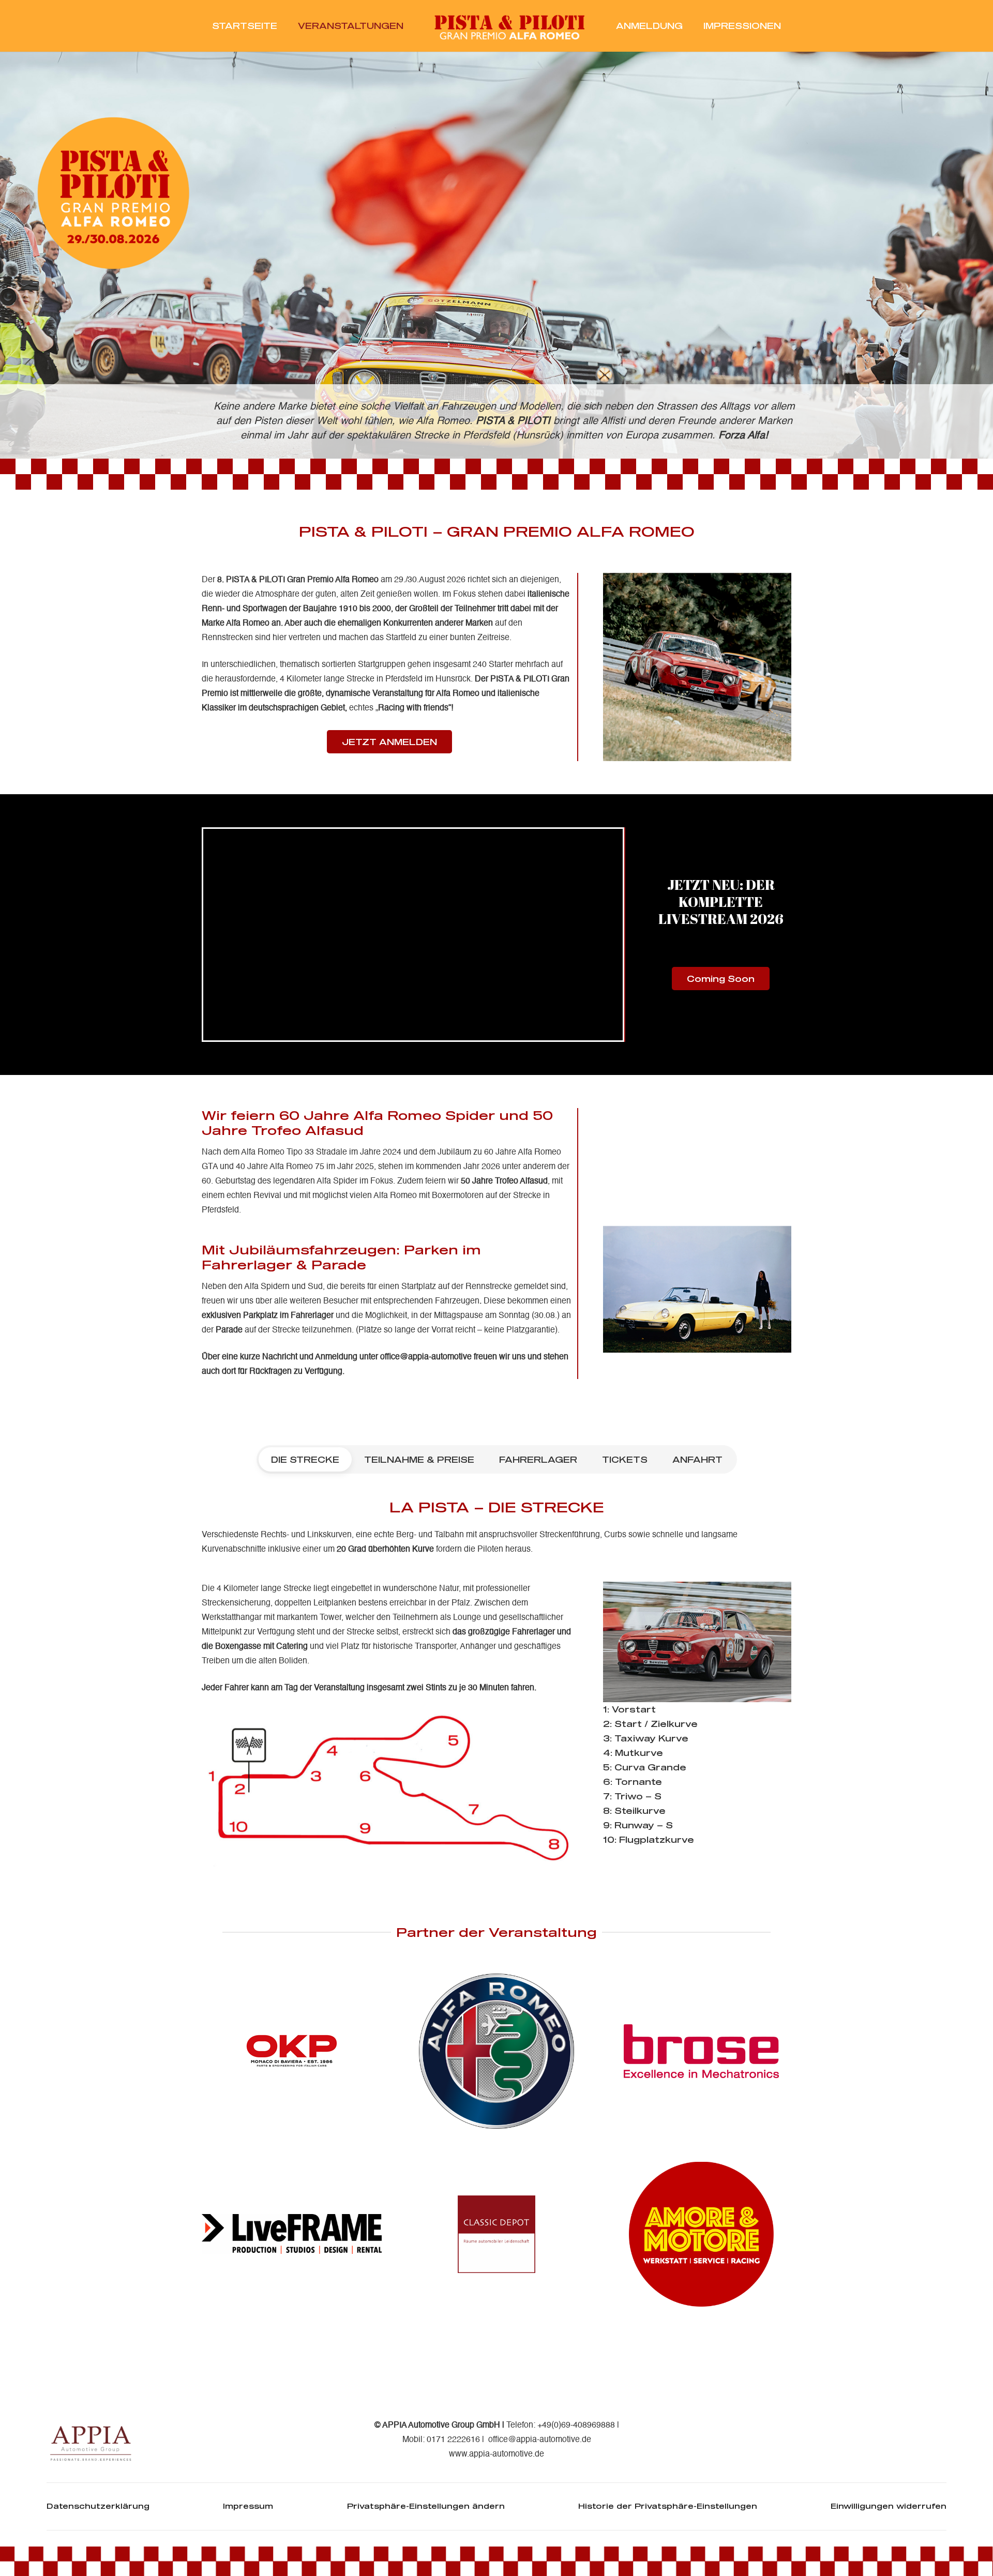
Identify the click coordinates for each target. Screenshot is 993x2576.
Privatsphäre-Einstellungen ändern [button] (426, 2506)
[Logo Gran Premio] (510, 26)
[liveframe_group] (292, 2234)
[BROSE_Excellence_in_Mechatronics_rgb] (701, 2051)
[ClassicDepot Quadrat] (496, 2234)
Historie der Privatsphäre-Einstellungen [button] (668, 2506)
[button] (411, 26)
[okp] (292, 2051)
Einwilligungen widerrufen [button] (889, 2506)
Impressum (248, 2506)
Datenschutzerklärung (98, 2506)
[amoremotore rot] (701, 2234)
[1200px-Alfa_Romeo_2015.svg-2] (496, 2051)
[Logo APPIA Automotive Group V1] (92, 2440)
